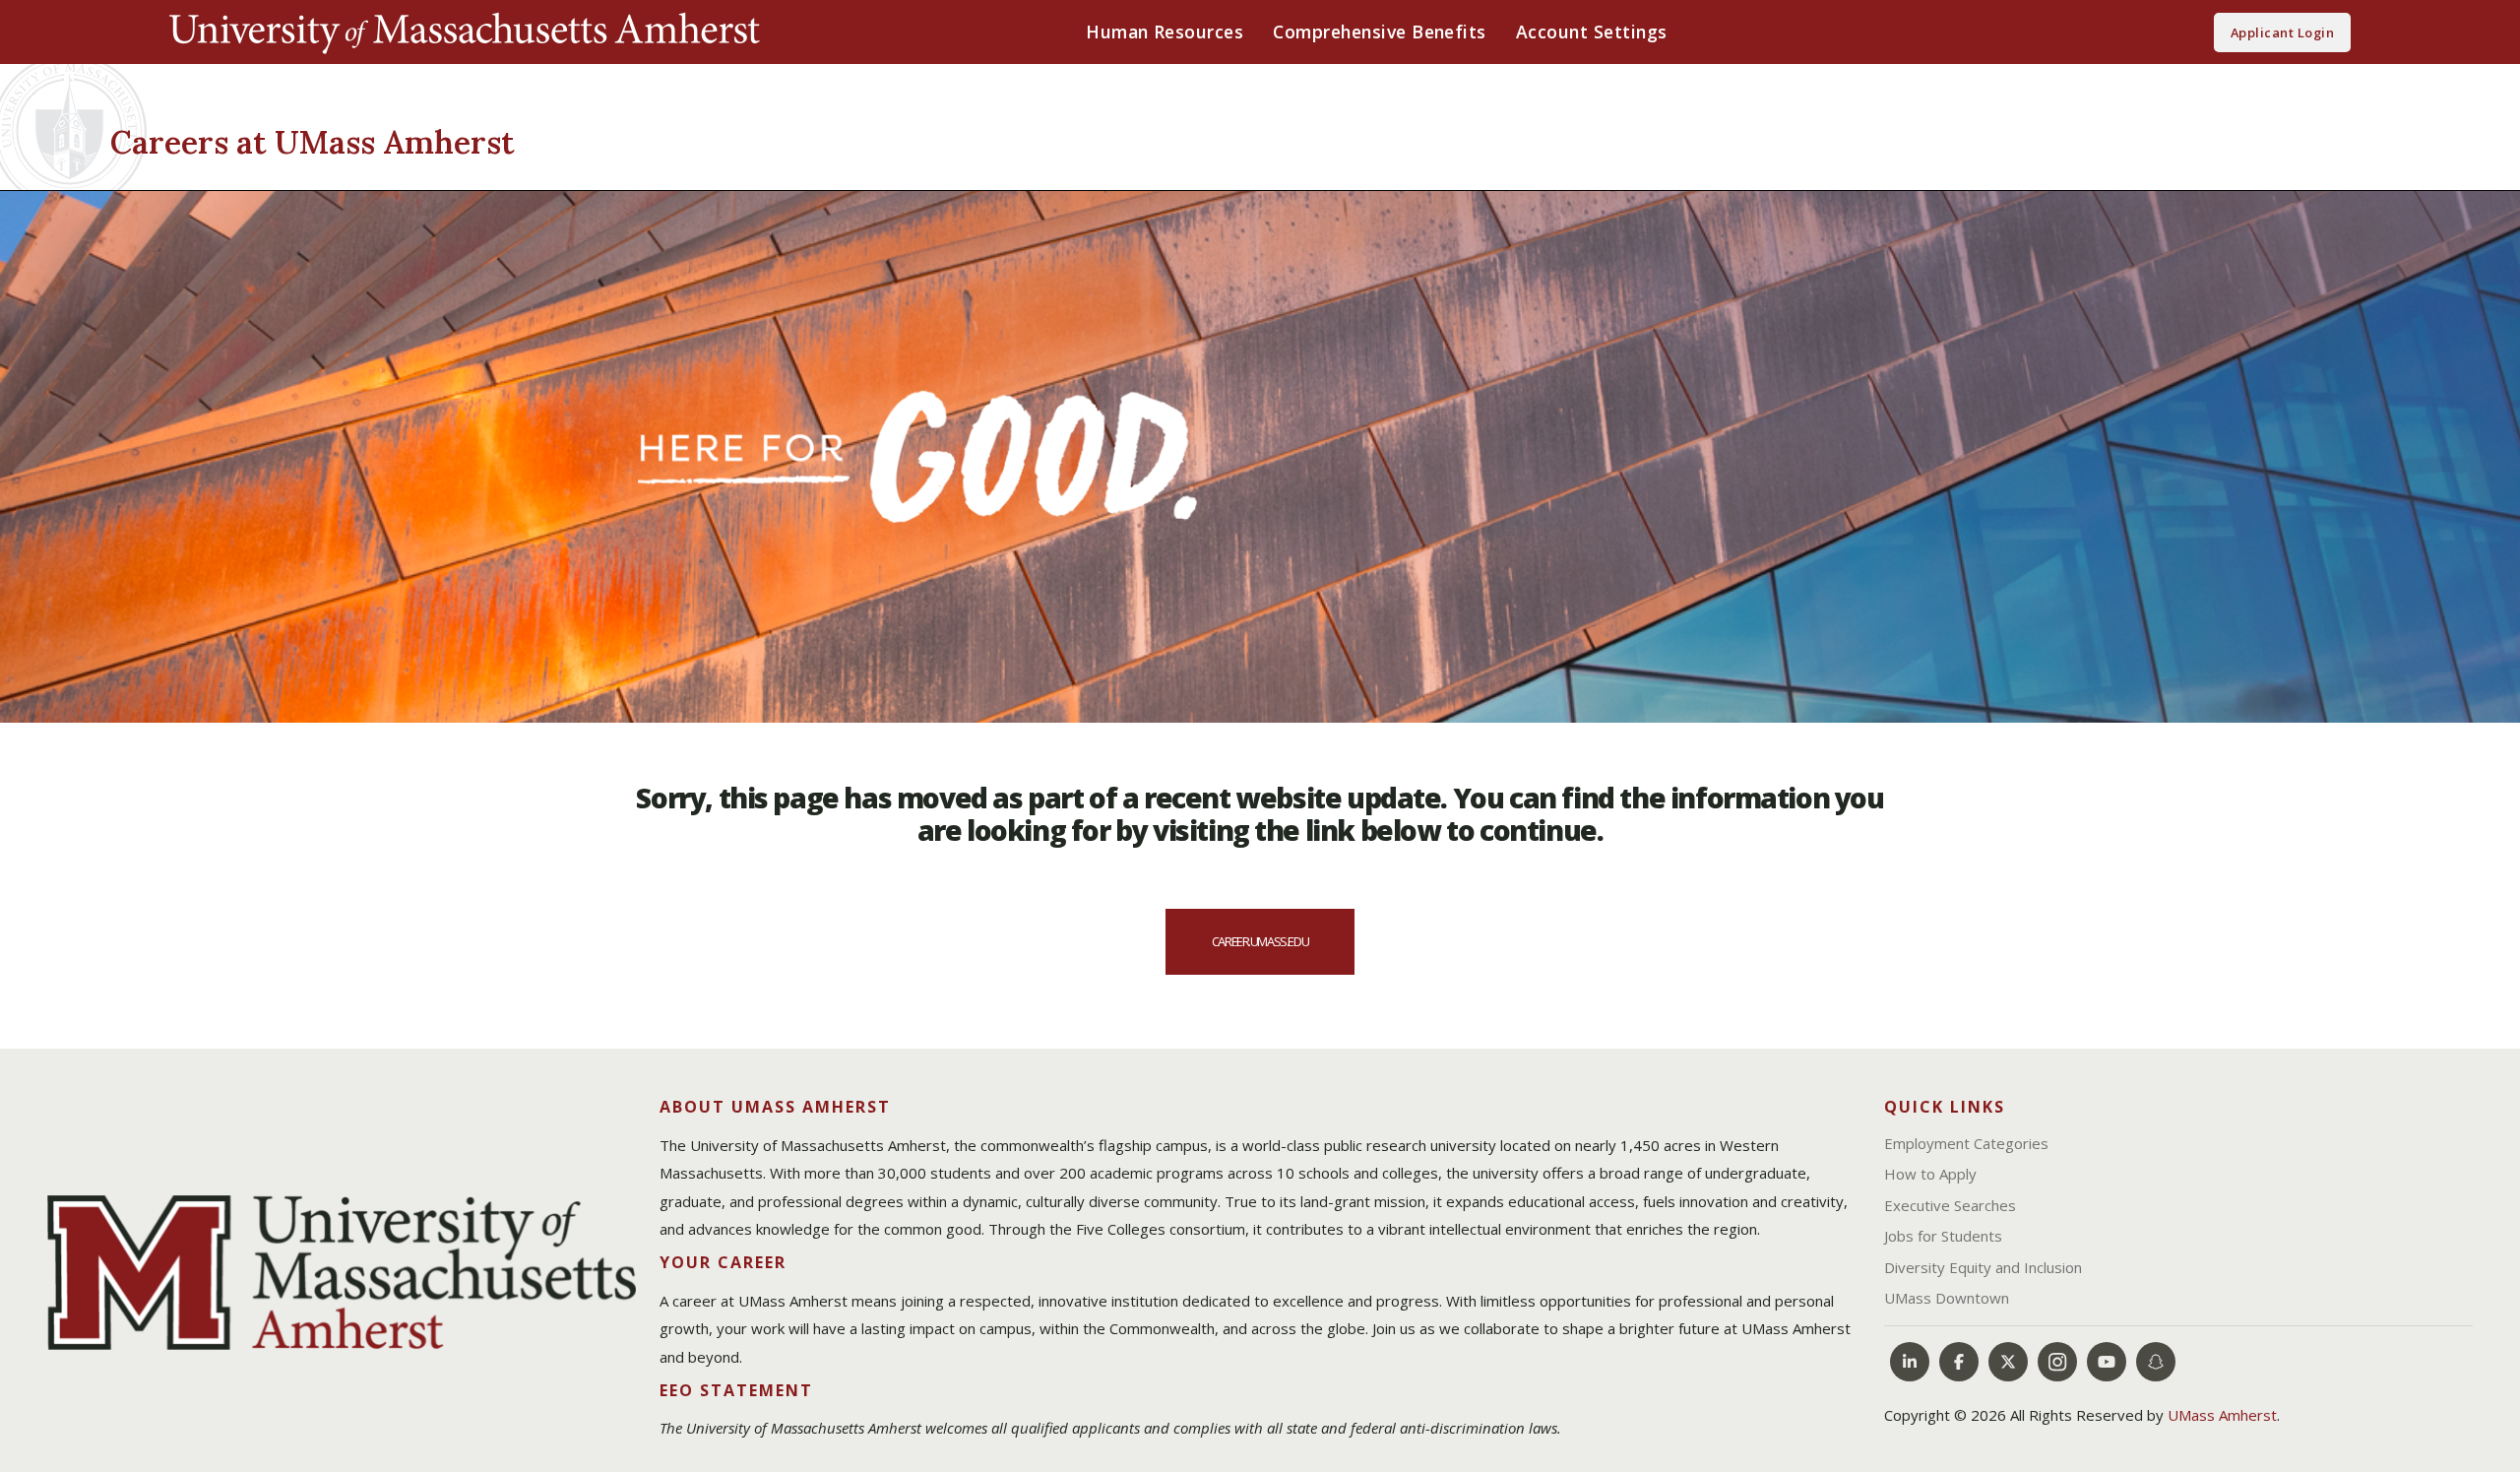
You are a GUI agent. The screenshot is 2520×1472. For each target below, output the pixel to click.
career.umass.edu (1260, 941)
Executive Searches (1950, 1205)
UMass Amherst (2222, 1415)
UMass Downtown (1947, 1298)
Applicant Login (2282, 32)
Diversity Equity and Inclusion (1983, 1267)
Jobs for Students (1943, 1236)
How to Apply (1930, 1174)
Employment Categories (1966, 1143)
